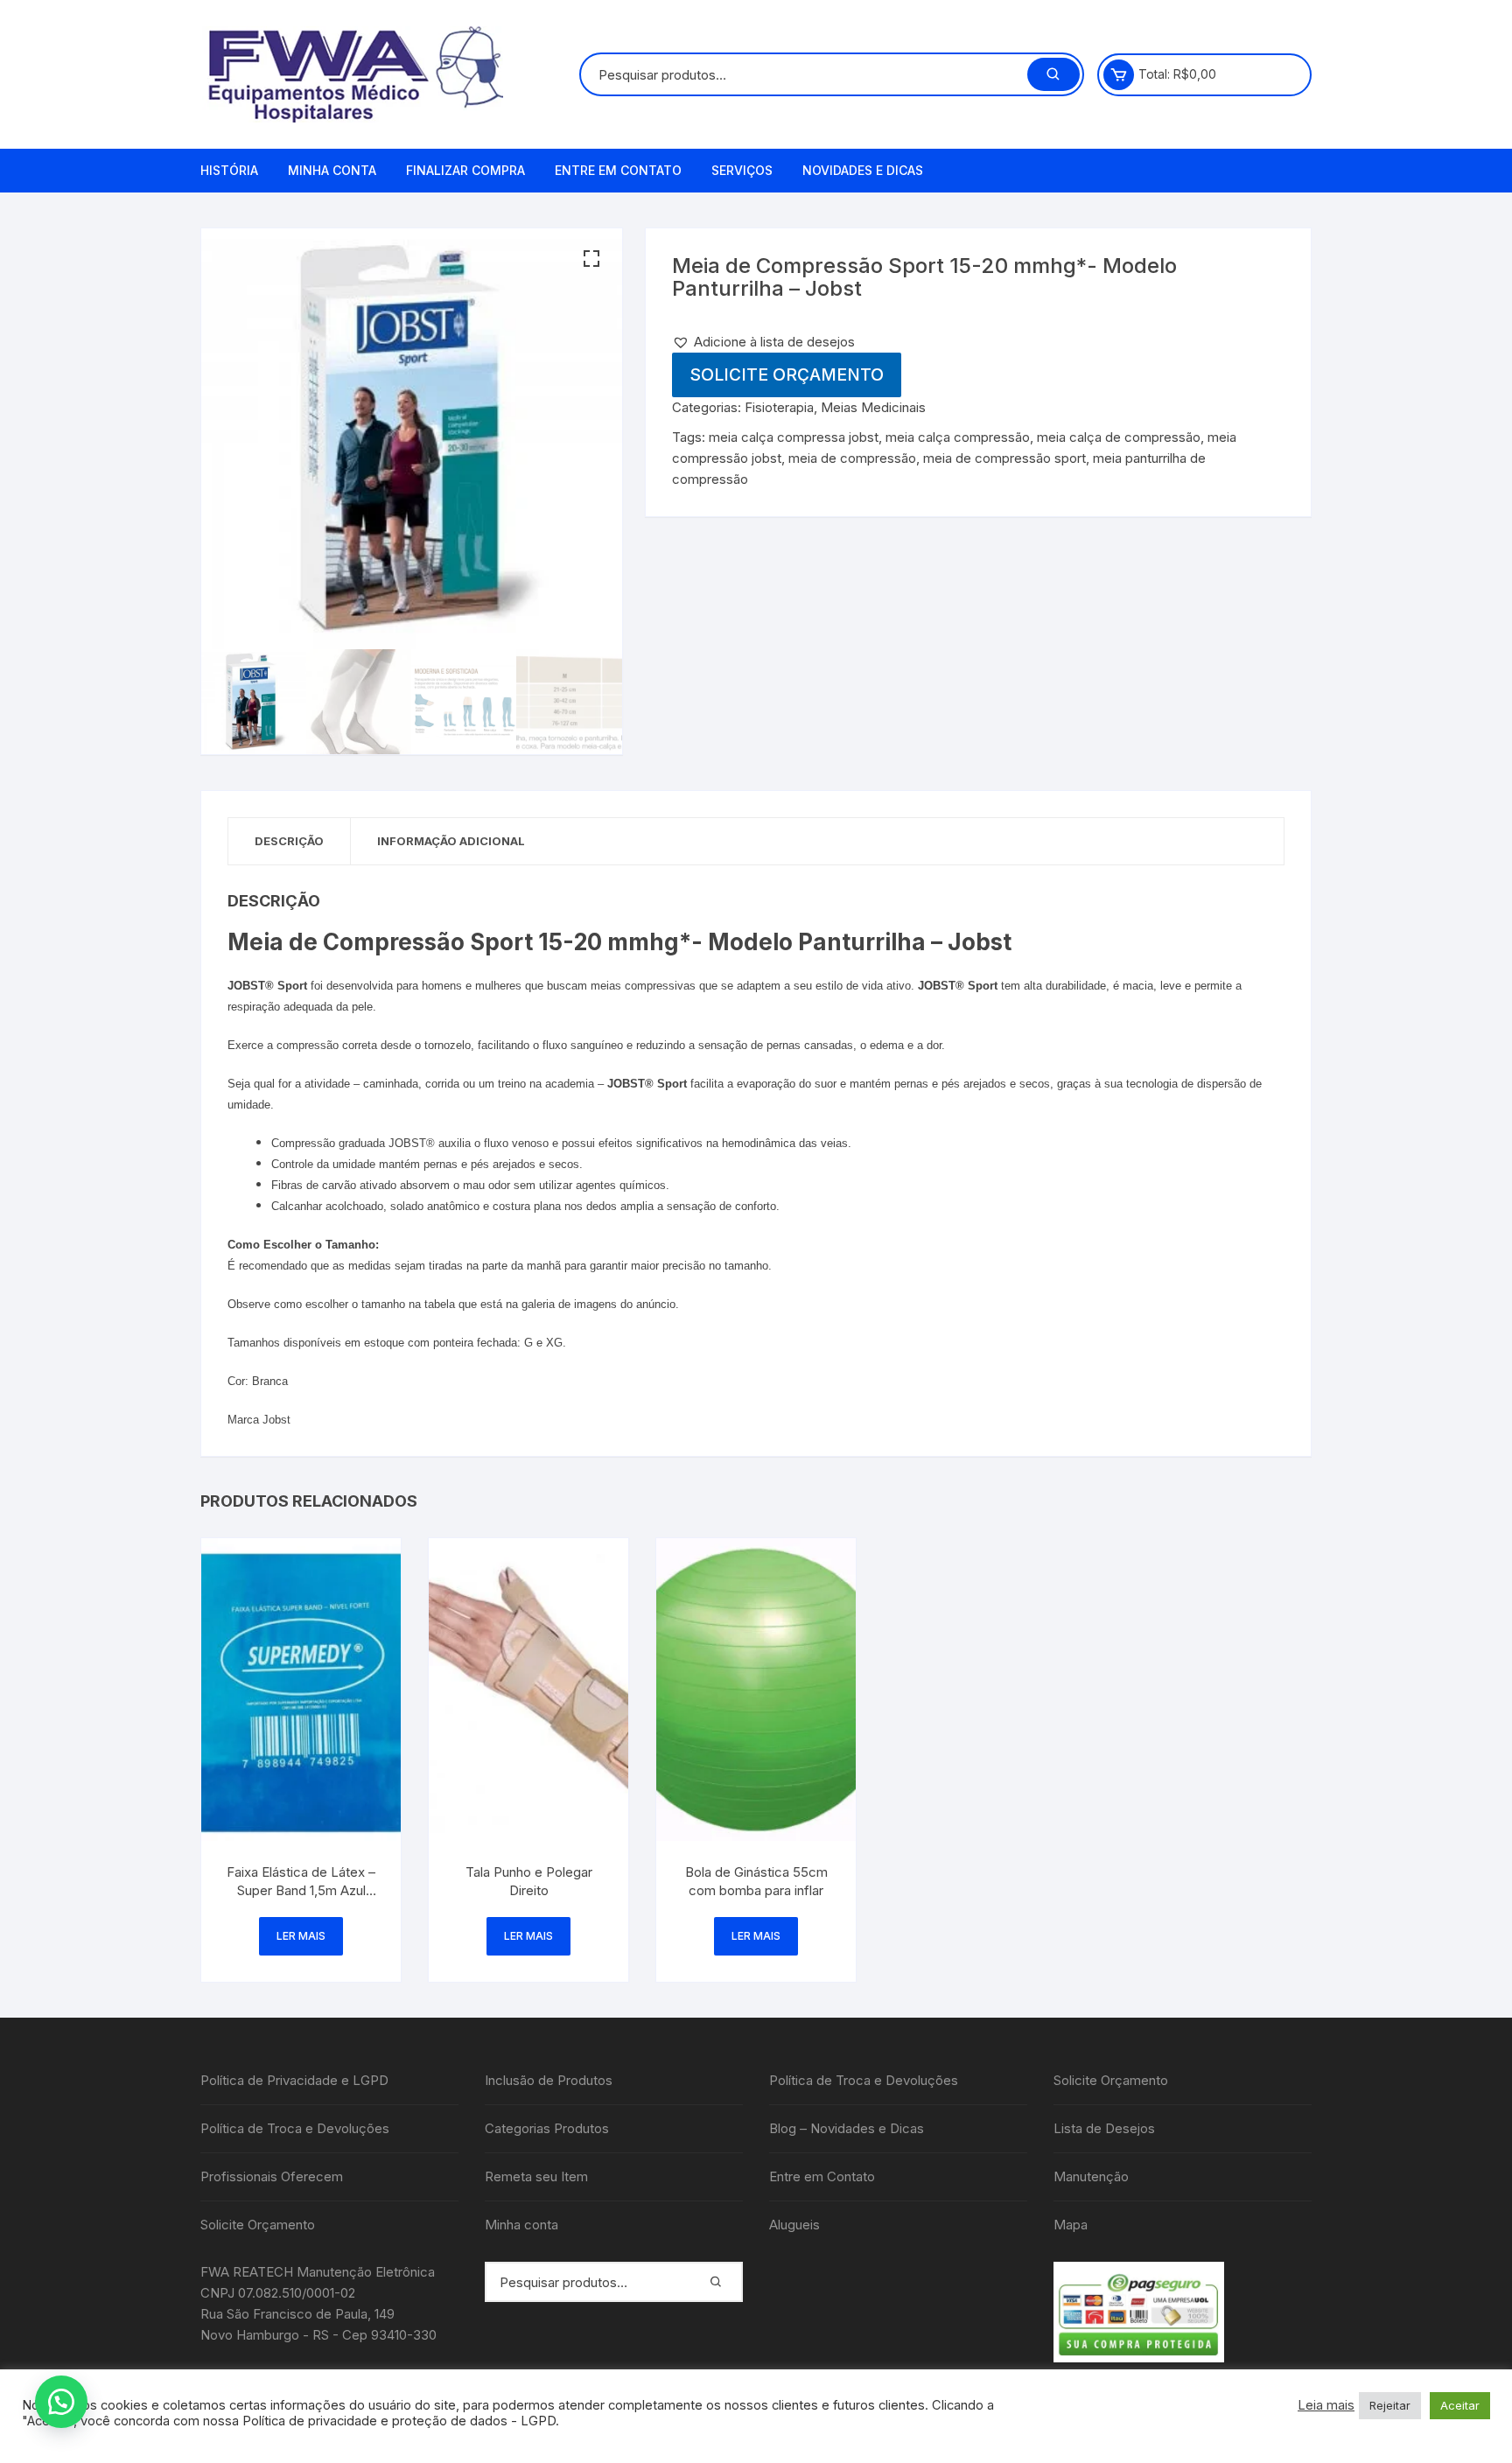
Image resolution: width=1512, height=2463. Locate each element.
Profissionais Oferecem (272, 2176)
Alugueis (794, 2225)
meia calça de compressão (1119, 437)
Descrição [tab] (289, 841)
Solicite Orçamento (787, 374)
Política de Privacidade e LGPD (294, 2080)
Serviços (742, 170)
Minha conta (332, 170)
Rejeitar (1390, 2405)
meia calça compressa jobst (794, 437)
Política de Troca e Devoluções (295, 2128)
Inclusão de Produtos (549, 2080)
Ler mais (301, 1936)
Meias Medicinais (873, 407)
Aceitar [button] (1460, 2405)
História (229, 170)
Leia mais (1326, 2405)
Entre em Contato (618, 170)
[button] (591, 259)
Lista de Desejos (1104, 2128)
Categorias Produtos (547, 2128)
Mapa (1071, 2225)
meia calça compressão (958, 437)
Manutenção (1091, 2176)
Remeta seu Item (536, 2176)
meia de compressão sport (1004, 458)
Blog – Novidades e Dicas (847, 2128)
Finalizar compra (465, 170)
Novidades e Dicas (863, 170)
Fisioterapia (779, 407)
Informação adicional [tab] (451, 841)
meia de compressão (852, 458)
